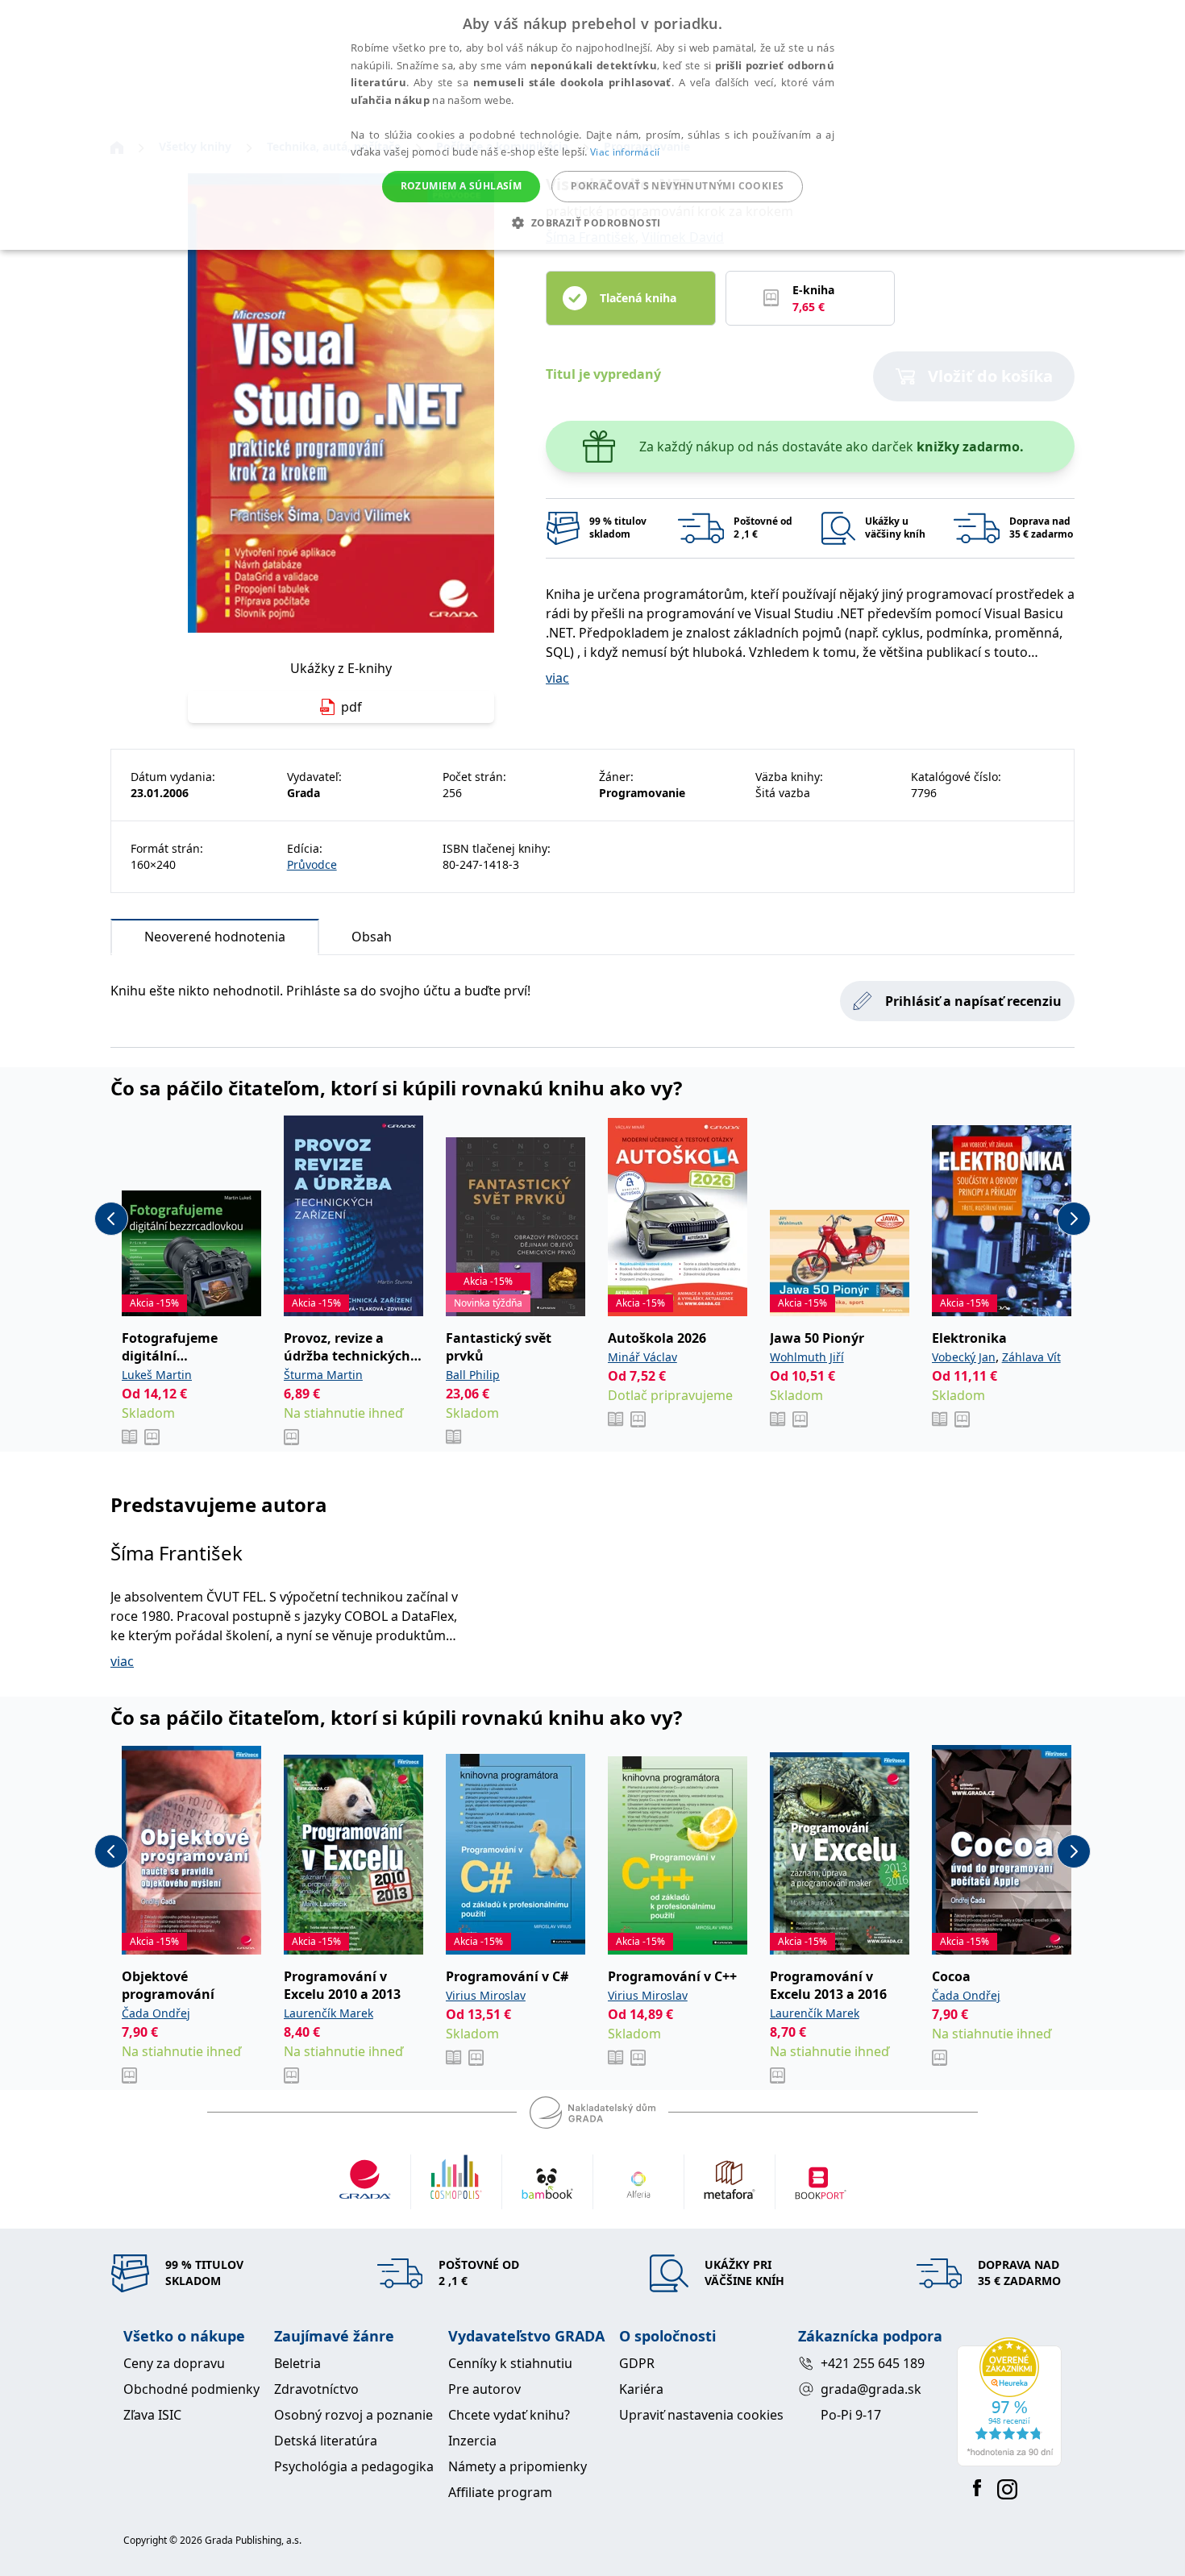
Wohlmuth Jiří (807, 1357)
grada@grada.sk (871, 2389)
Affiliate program (500, 2492)
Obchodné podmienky (191, 2389)
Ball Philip (473, 1375)
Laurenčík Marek (328, 2013)
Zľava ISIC (152, 2415)
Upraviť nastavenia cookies (701, 2415)
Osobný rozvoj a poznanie (353, 2415)
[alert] (592, 125)
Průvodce (312, 864)
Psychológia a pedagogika (354, 2466)
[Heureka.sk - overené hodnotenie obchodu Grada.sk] (1009, 2402)
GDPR (637, 2363)
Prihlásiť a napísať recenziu (973, 1001)
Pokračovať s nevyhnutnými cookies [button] (677, 186)
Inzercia (472, 2441)
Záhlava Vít (1031, 1357)
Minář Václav (642, 1357)
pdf (351, 707)
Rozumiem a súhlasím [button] (462, 186)
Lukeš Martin (157, 1375)
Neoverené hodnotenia (215, 937)
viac (557, 678)
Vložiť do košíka (990, 376)
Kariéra (641, 2389)
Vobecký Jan (964, 1357)
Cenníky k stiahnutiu (510, 2363)
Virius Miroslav (486, 1995)
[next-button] (1074, 1219)
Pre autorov (484, 2389)
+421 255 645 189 (873, 2363)
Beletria (297, 2363)
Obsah (372, 937)
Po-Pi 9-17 (851, 2415)
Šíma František (177, 1553)
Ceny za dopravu (174, 2363)
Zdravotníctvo (316, 2389)
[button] (592, 222)
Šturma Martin (323, 1375)
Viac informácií (625, 152)
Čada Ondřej (156, 2013)
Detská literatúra (326, 2441)
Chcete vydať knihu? (509, 2415)
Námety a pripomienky (518, 2466)
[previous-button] (111, 1219)
